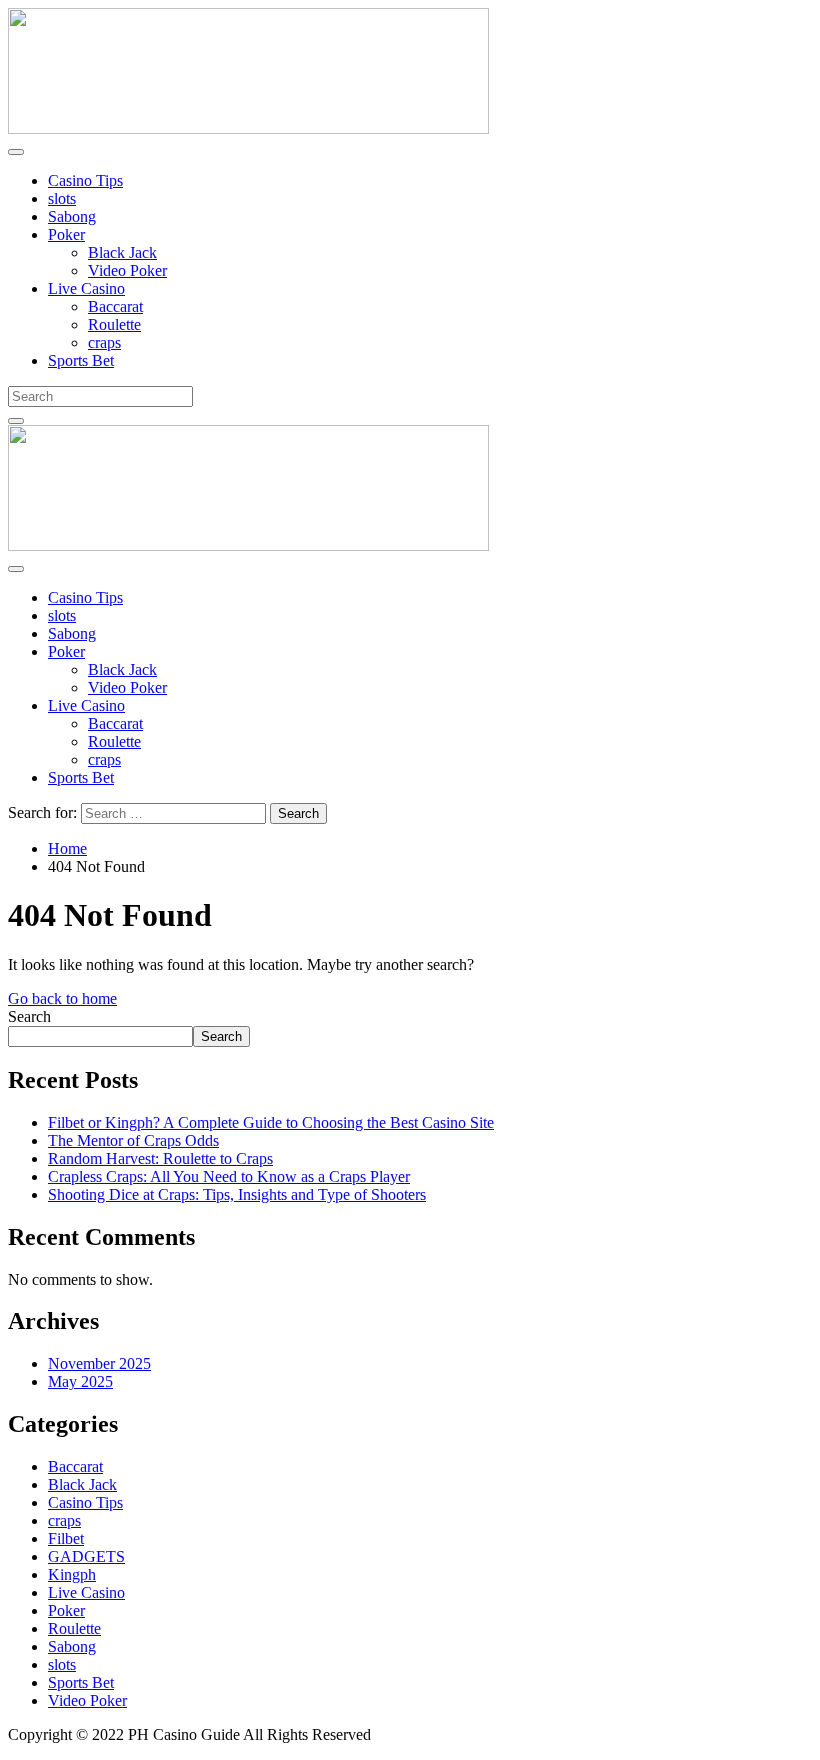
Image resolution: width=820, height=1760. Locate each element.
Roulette (114, 324)
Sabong (72, 216)
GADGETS (86, 1556)
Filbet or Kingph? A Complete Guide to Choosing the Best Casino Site (271, 1122)
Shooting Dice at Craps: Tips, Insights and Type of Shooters (237, 1194)
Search (29, 1016)
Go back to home (62, 998)
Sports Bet (81, 360)
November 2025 (99, 1363)
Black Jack (122, 252)
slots (62, 198)
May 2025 (80, 1381)
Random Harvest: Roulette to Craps (160, 1158)
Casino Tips (85, 180)
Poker (66, 234)
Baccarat (115, 306)
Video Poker (127, 270)
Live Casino (86, 288)
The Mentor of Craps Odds (133, 1140)
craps (104, 342)
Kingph (72, 1574)
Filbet (66, 1538)
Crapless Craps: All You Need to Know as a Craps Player (229, 1176)
